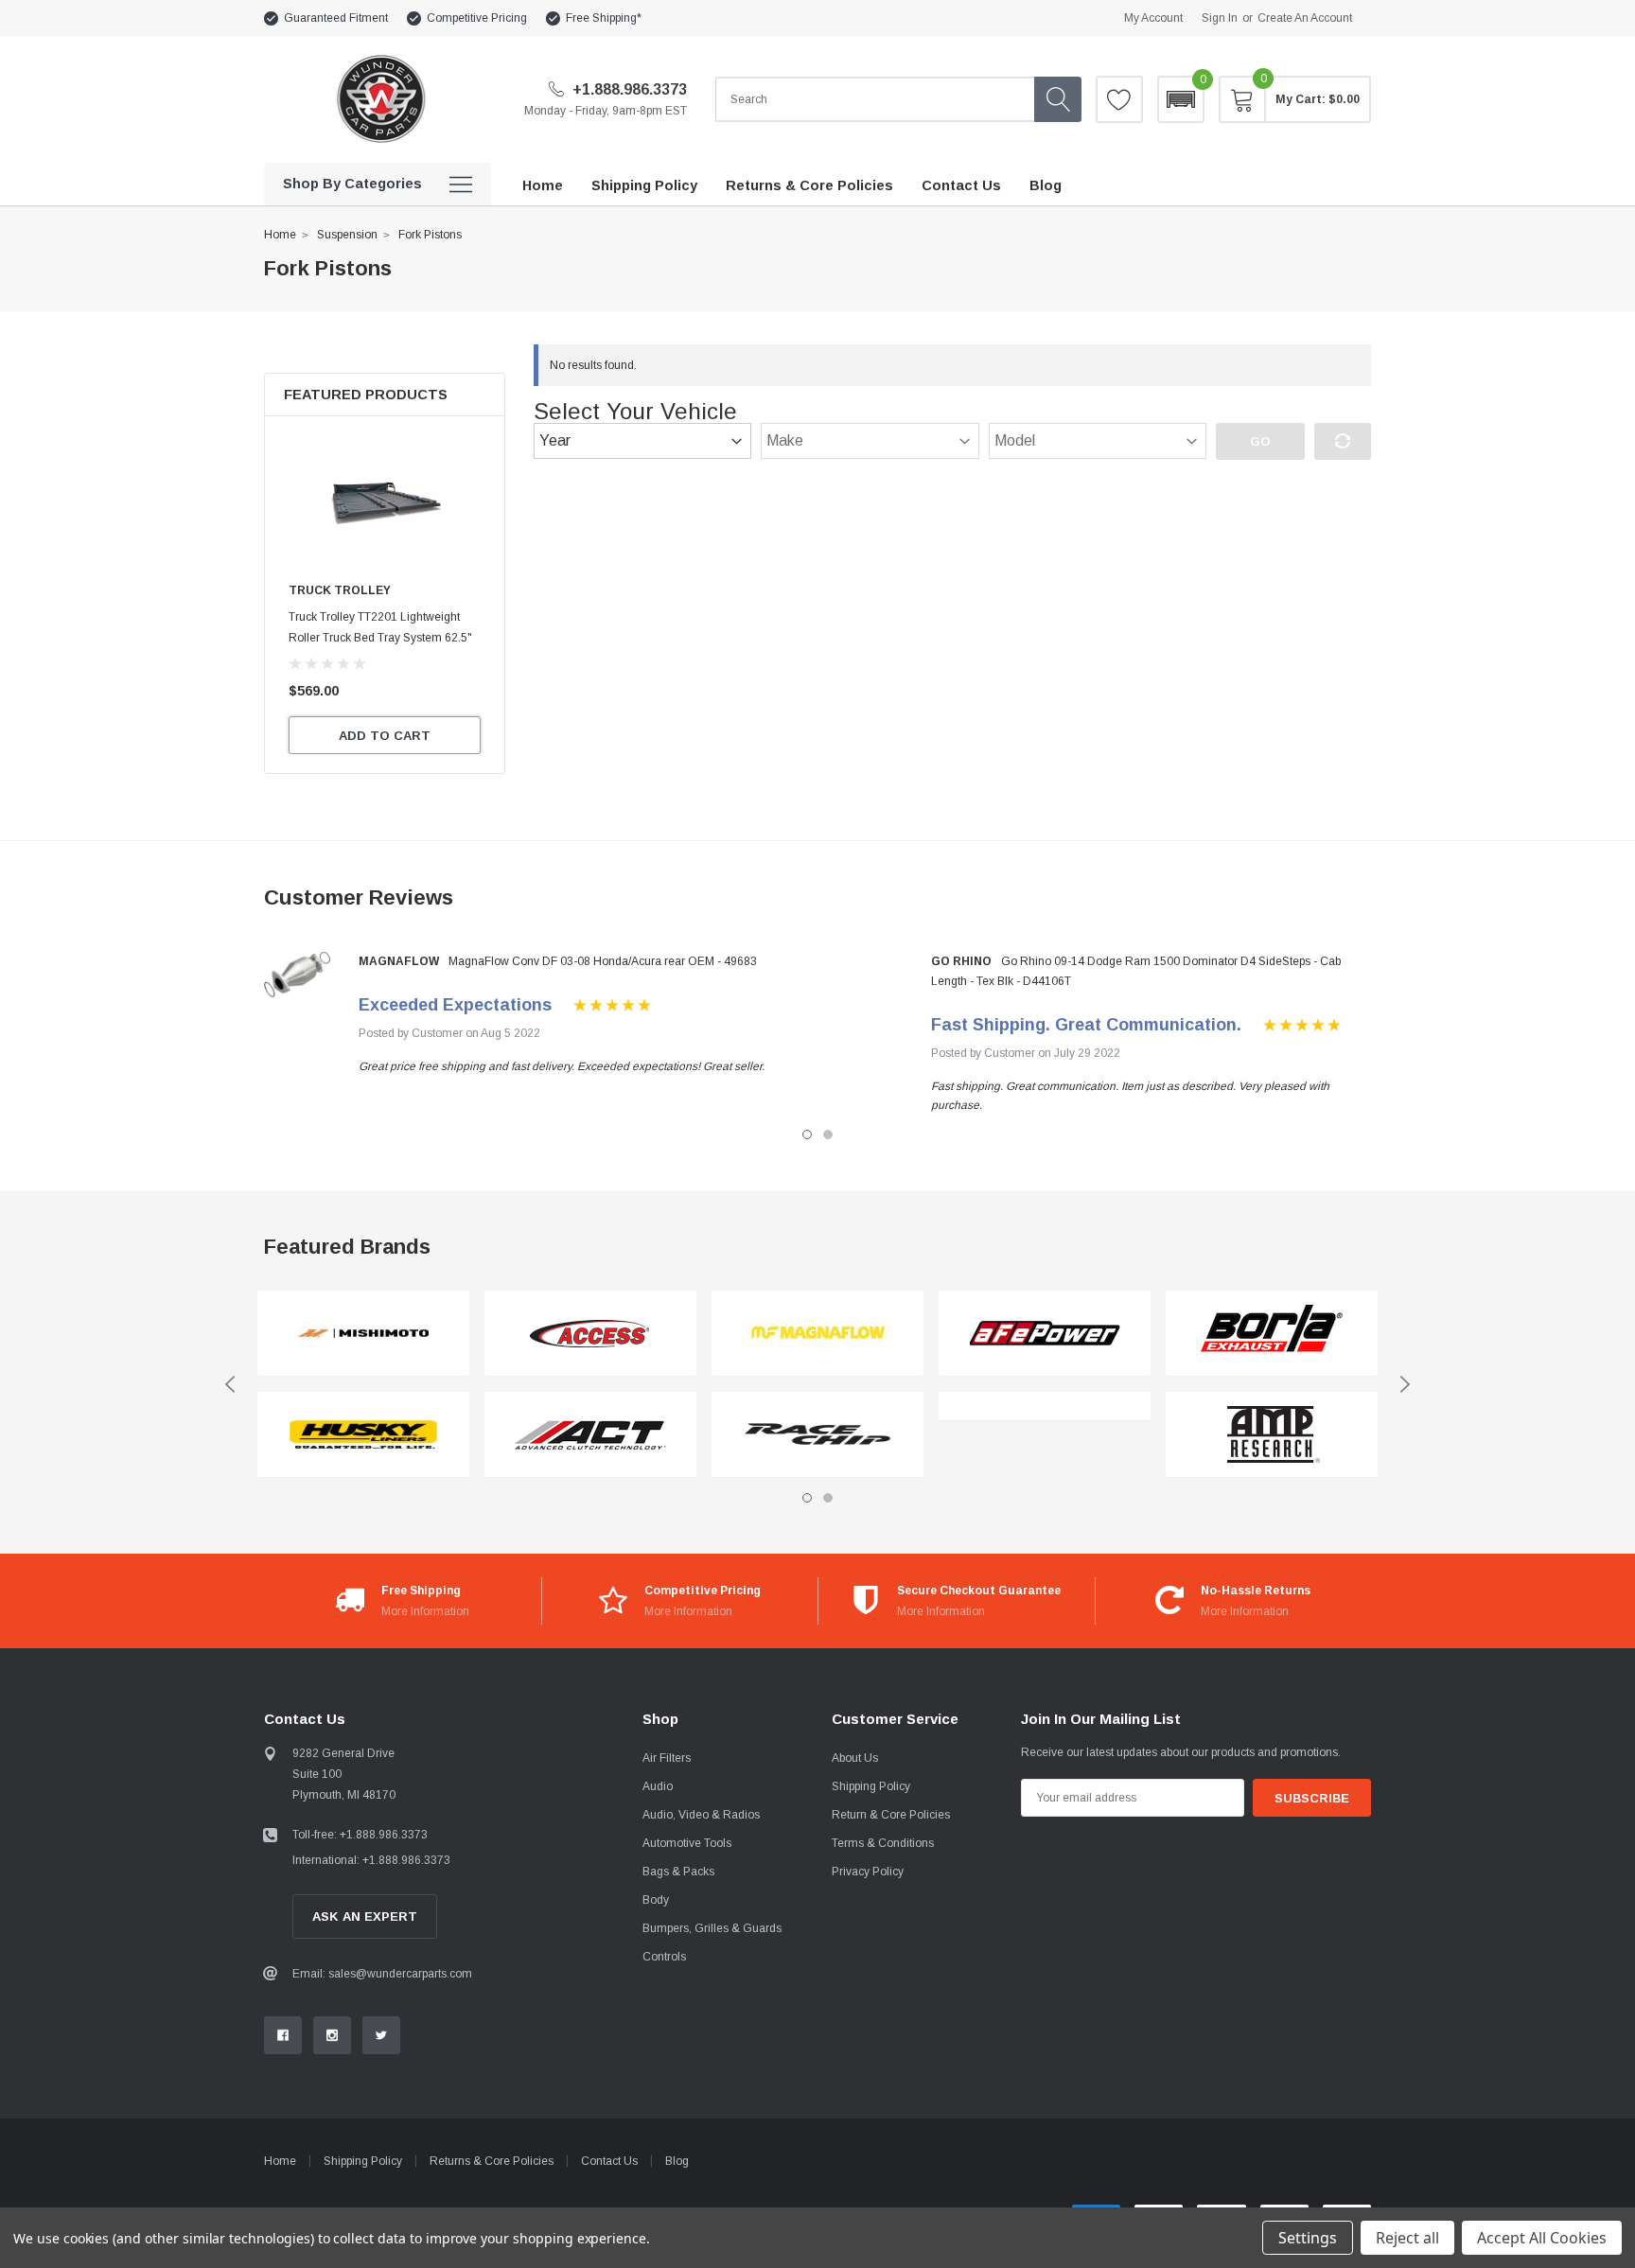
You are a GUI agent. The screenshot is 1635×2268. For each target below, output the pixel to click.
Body (656, 1900)
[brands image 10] (1272, 1435)
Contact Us (609, 2161)
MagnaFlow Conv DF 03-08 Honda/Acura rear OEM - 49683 (603, 961)
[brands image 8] (1045, 1407)
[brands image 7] (1045, 1334)
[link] (385, 503)
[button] (1181, 99)
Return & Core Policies (891, 1815)
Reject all (1407, 2238)
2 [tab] (828, 1134)
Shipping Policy (871, 1786)
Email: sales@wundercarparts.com (382, 1974)
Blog (677, 2161)
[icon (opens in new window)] (283, 2035)
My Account (1153, 18)
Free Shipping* (604, 18)
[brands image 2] (363, 1435)
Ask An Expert (365, 1916)
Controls (664, 1957)
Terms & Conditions (883, 1843)
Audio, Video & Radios (701, 1815)
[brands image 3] (590, 1334)
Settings (1308, 2238)
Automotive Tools (687, 1843)
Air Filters (667, 1758)
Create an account (1305, 18)
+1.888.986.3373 (628, 89)
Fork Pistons (430, 235)
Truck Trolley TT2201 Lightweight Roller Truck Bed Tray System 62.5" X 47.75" (380, 638)
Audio (658, 1786)
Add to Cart (385, 736)
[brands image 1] (363, 1334)
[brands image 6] (817, 1435)
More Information (425, 1611)
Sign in (1220, 18)
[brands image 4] (590, 1435)
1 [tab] (807, 1134)
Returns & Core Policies (492, 2161)
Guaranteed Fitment (336, 18)
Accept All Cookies (1542, 2238)
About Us (855, 1758)
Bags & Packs (678, 1872)
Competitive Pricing (477, 18)
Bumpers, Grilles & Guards (712, 1928)
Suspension (347, 235)
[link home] (380, 99)
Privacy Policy (868, 1872)
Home (280, 235)
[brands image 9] (1272, 1334)
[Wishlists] (1119, 99)
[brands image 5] (817, 1334)
